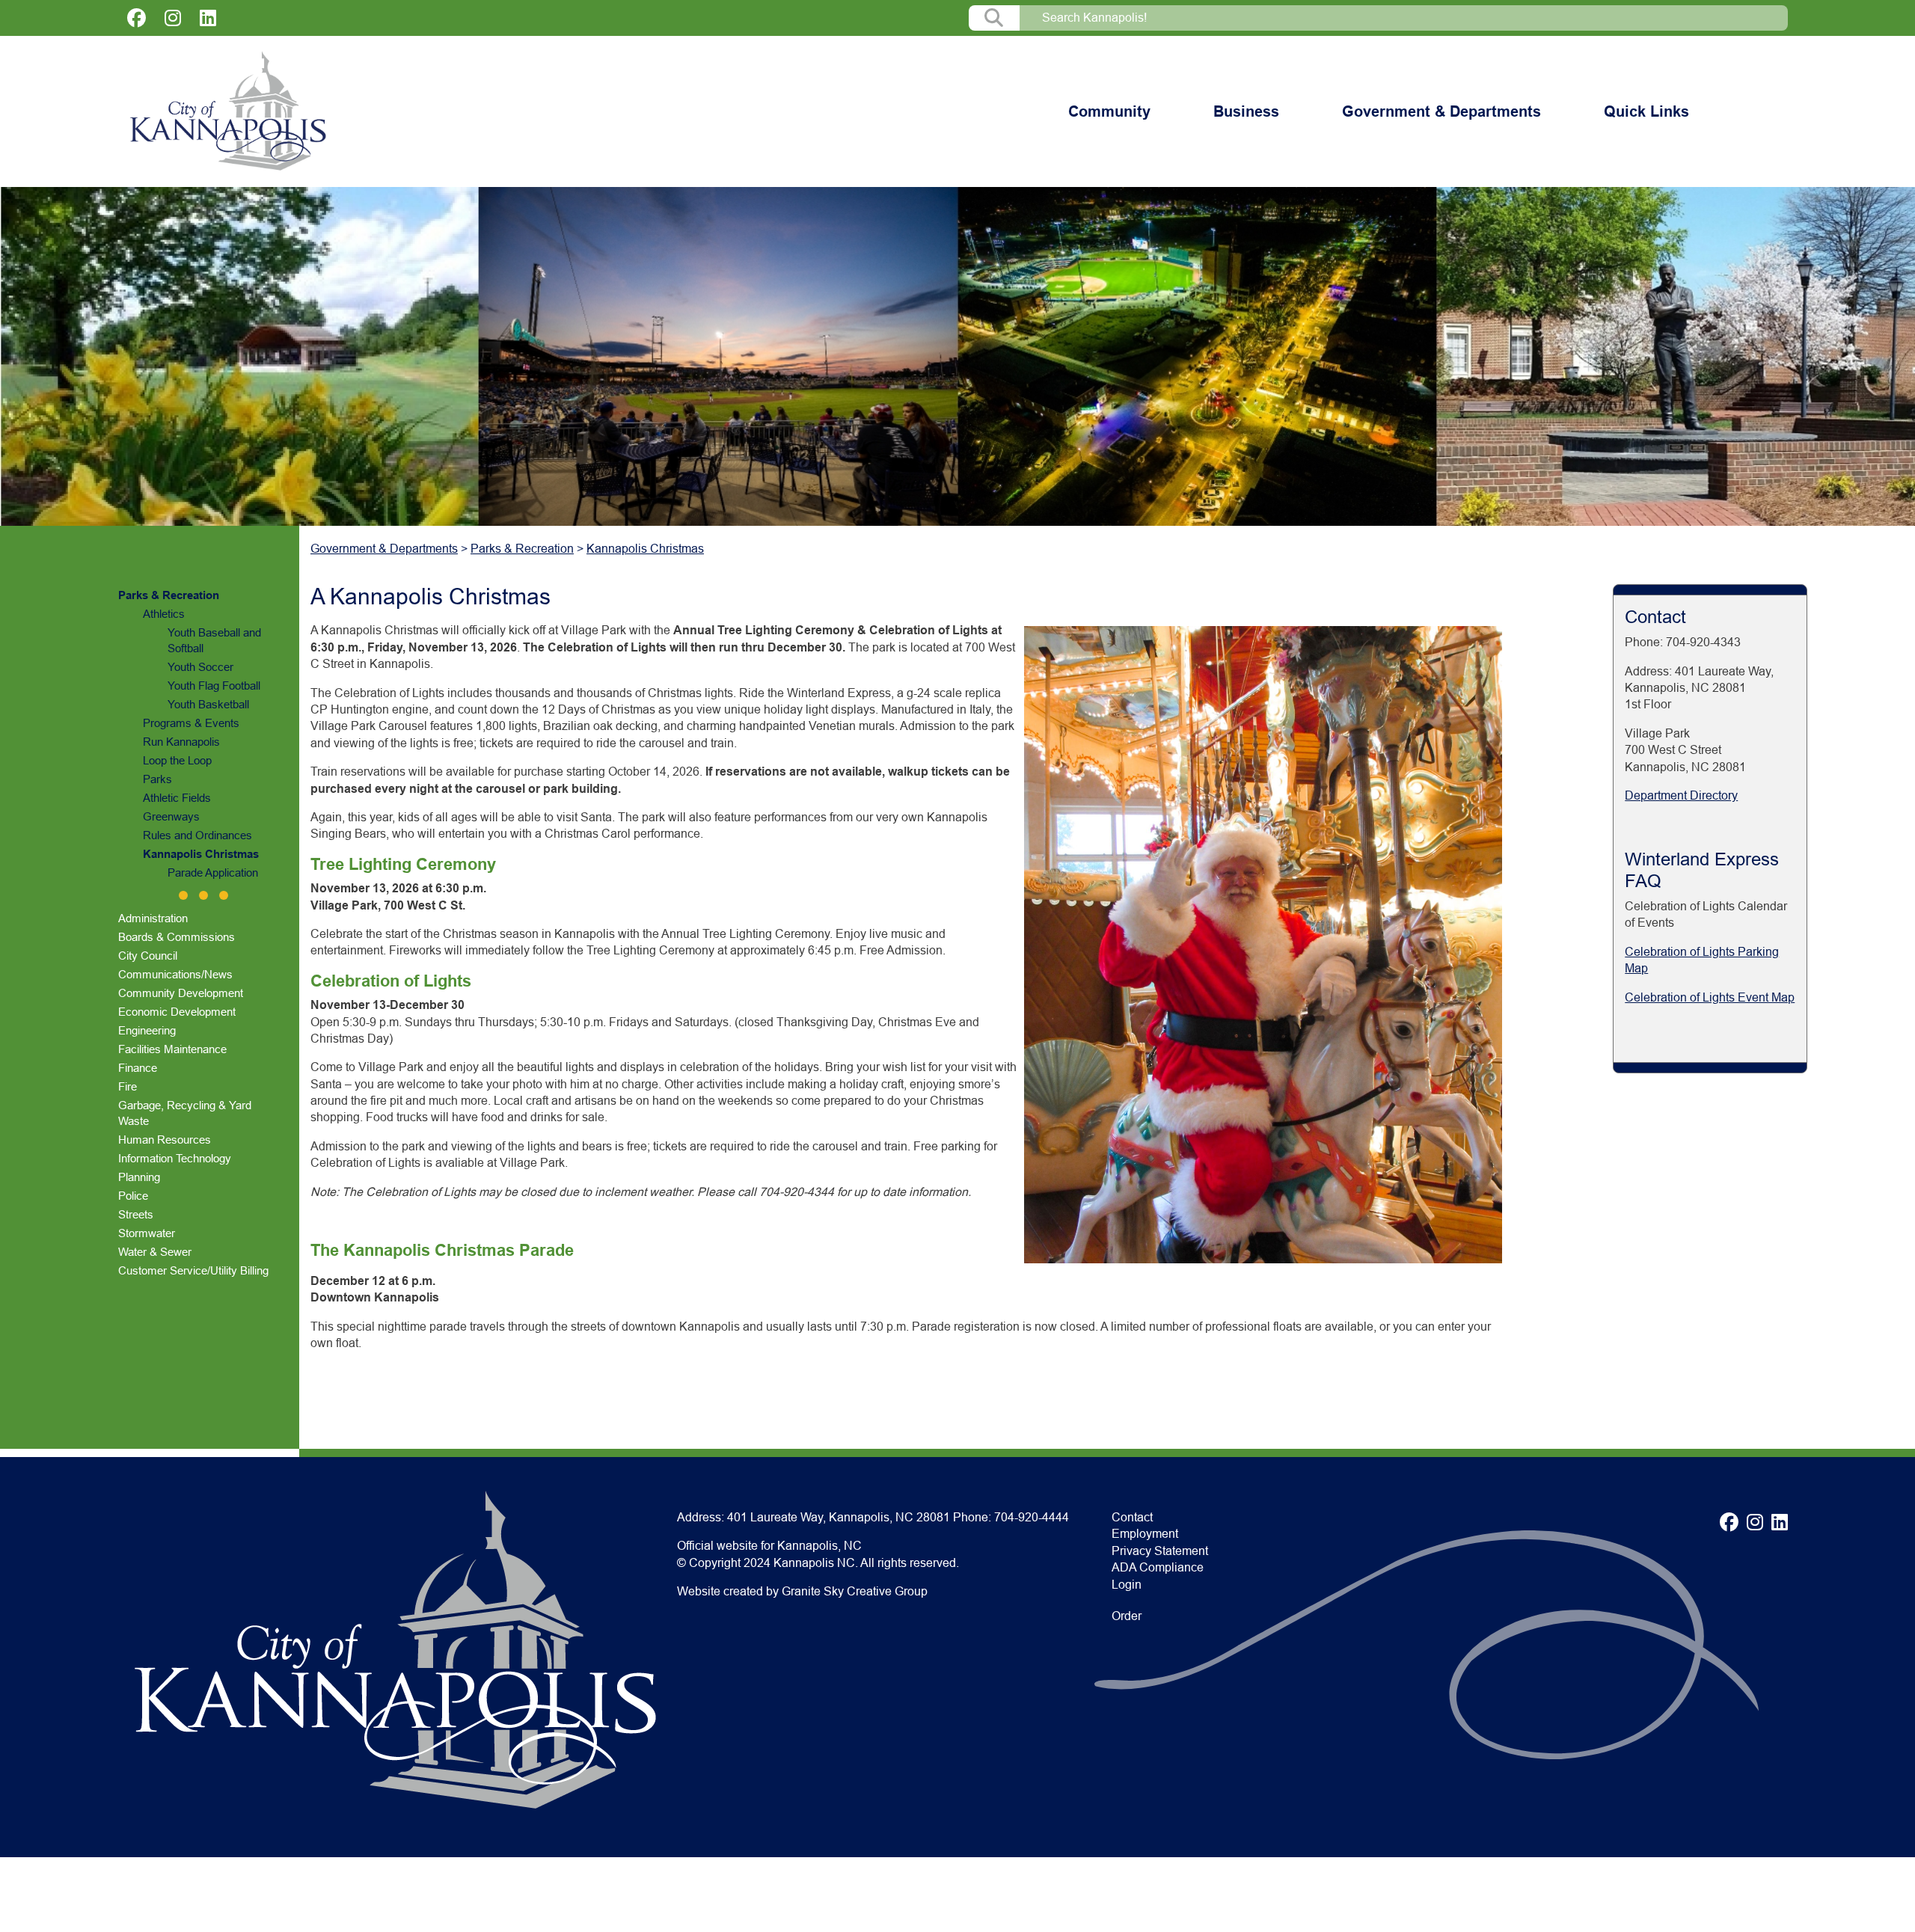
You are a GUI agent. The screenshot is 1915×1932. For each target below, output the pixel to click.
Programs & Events (191, 723)
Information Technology (175, 1158)
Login (1127, 1585)
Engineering (147, 1030)
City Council (148, 956)
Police (133, 1196)
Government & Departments (1441, 111)
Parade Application (213, 873)
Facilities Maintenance (172, 1049)
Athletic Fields (177, 798)
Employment (1145, 1534)
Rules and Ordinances (197, 835)
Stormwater (147, 1233)
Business (1246, 111)
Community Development (181, 993)
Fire (128, 1086)
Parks (157, 779)
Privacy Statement (1160, 1551)
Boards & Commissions (177, 937)
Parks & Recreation (169, 595)
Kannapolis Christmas (201, 854)
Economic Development (177, 1012)
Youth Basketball (208, 704)
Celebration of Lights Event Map (1710, 997)
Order (1127, 1616)
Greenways (171, 816)
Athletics (164, 614)
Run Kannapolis (181, 742)
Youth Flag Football (214, 686)
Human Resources (165, 1140)
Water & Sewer (155, 1252)
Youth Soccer (200, 667)
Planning (139, 1177)
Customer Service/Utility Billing (193, 1270)
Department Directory (1681, 795)
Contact (1132, 1517)
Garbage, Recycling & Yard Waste (185, 1113)
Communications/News (175, 974)
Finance (138, 1068)
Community (1109, 111)
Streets (136, 1214)
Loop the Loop (177, 760)
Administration (153, 918)
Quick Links (1646, 111)
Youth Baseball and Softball (214, 640)
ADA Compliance (1158, 1567)
